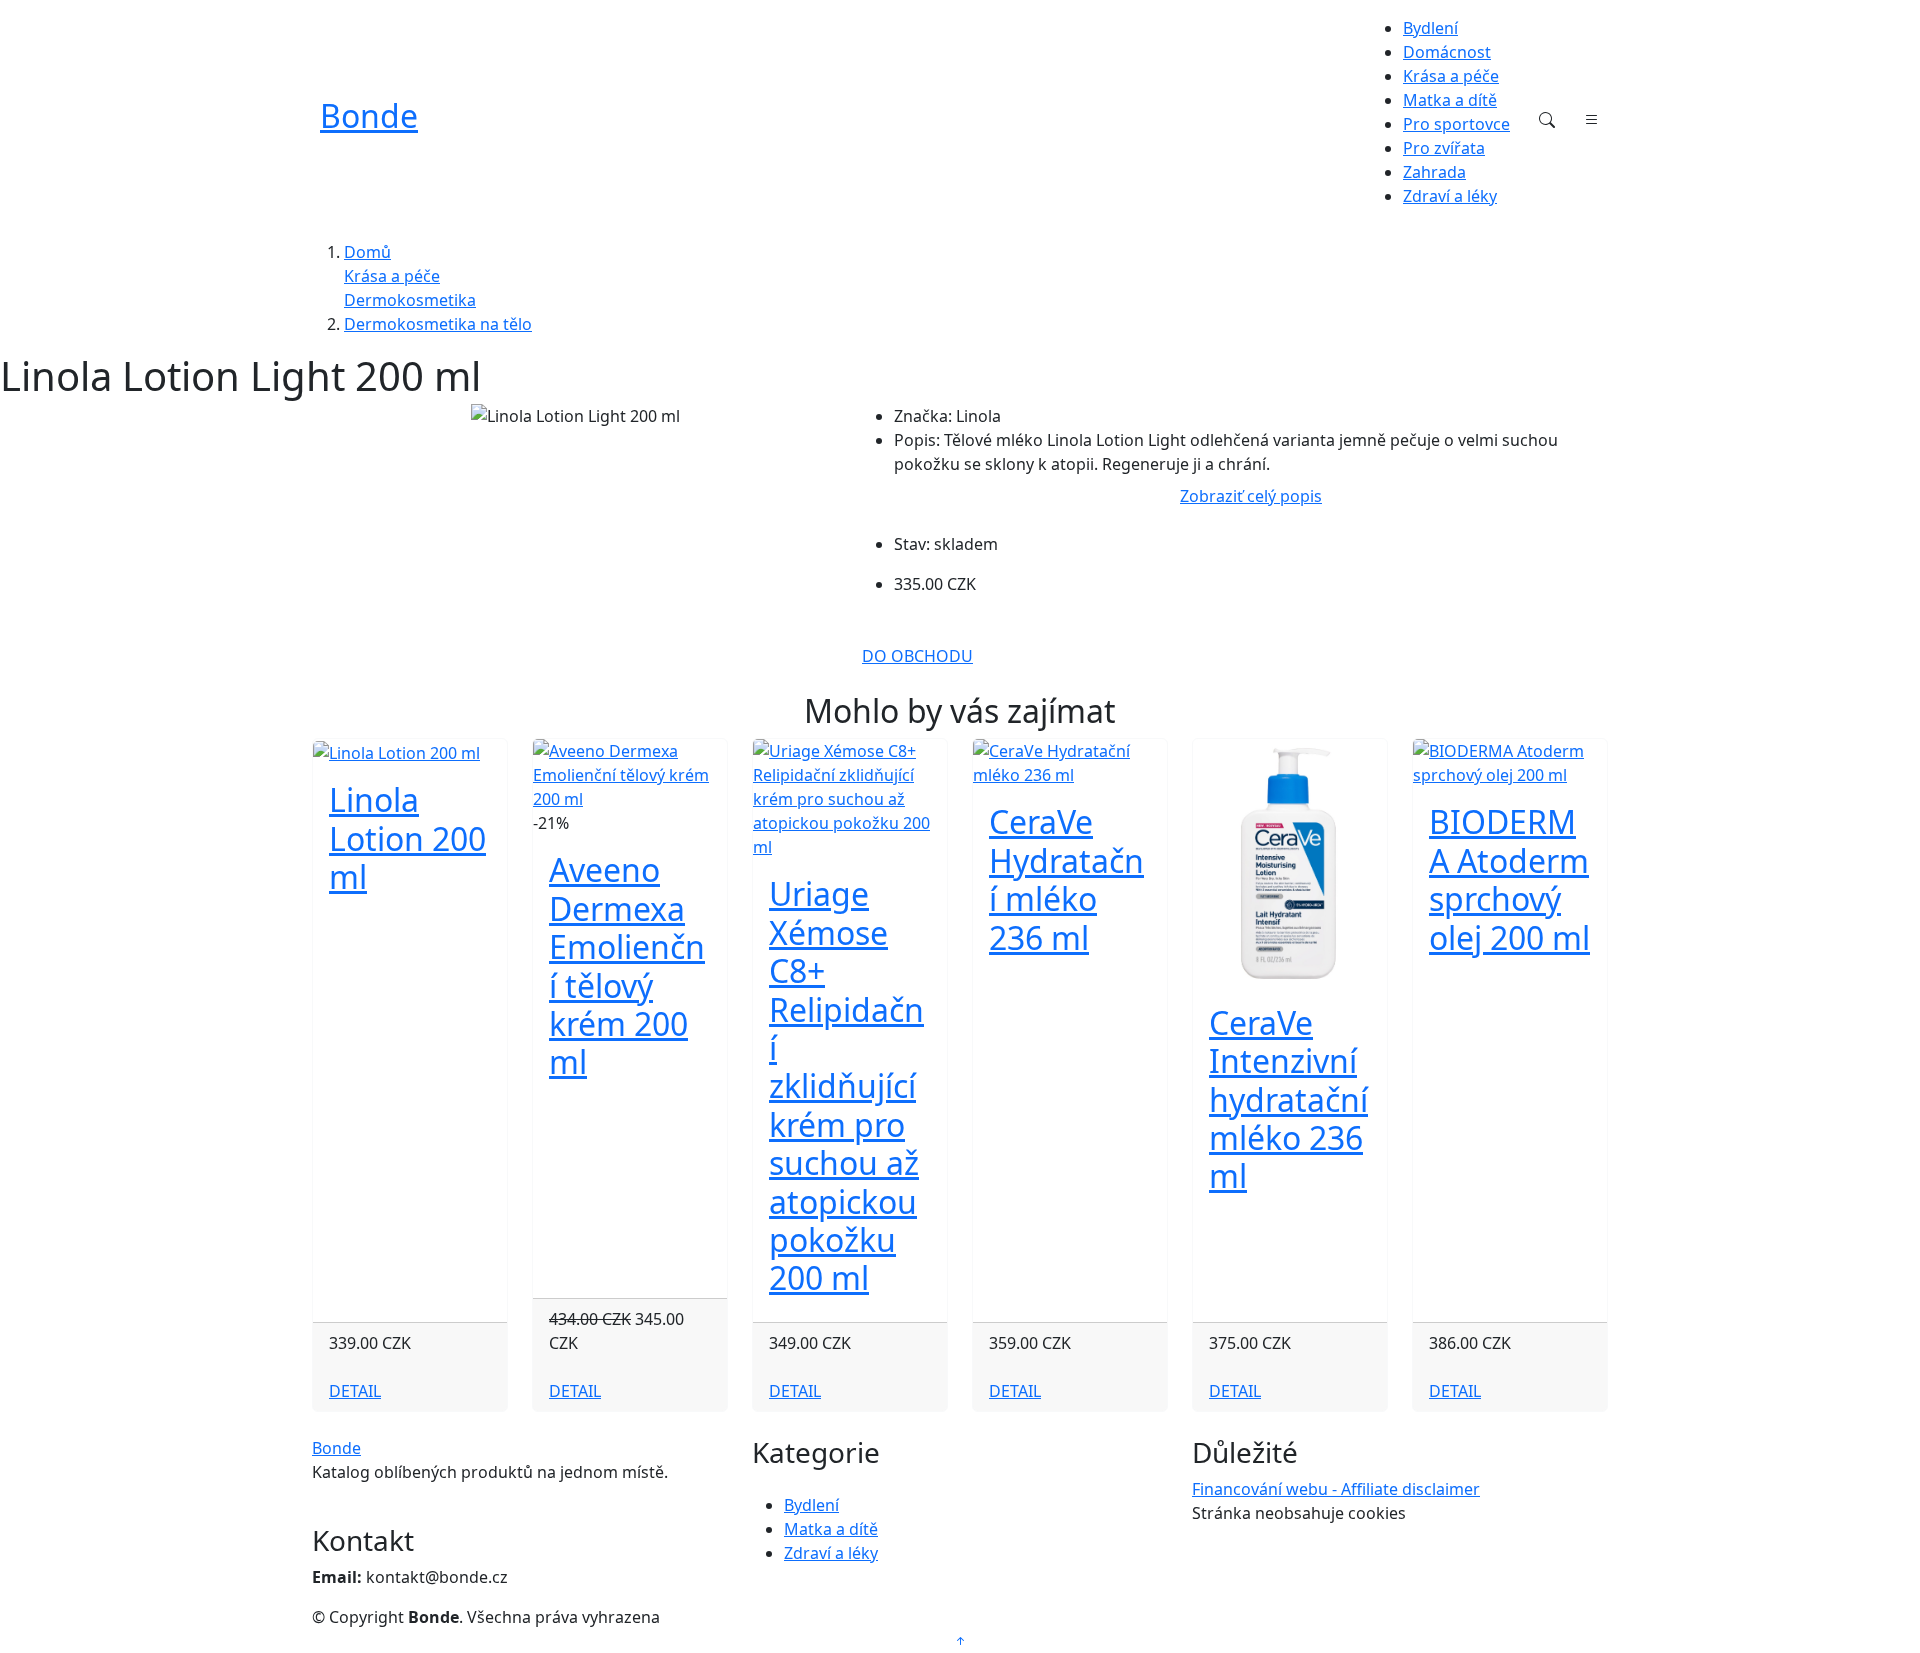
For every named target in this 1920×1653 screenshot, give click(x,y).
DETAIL (355, 1391)
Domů (367, 252)
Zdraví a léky (1450, 196)
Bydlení (1430, 28)
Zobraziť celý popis (1251, 496)
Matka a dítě (1450, 100)
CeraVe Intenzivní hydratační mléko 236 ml (1288, 1099)
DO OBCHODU (917, 656)
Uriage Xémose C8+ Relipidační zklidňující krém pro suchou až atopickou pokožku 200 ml (846, 1085)
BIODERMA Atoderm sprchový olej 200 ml (1509, 879)
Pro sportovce (1456, 124)
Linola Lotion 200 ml (407, 838)
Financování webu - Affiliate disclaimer (1336, 1489)
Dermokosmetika (410, 300)
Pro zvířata (1444, 148)
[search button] (1547, 120)
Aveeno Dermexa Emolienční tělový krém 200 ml (627, 965)
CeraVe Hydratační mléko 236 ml (1066, 879)
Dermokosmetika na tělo (438, 324)
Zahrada (1434, 172)
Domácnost (1447, 52)
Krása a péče (1451, 76)
